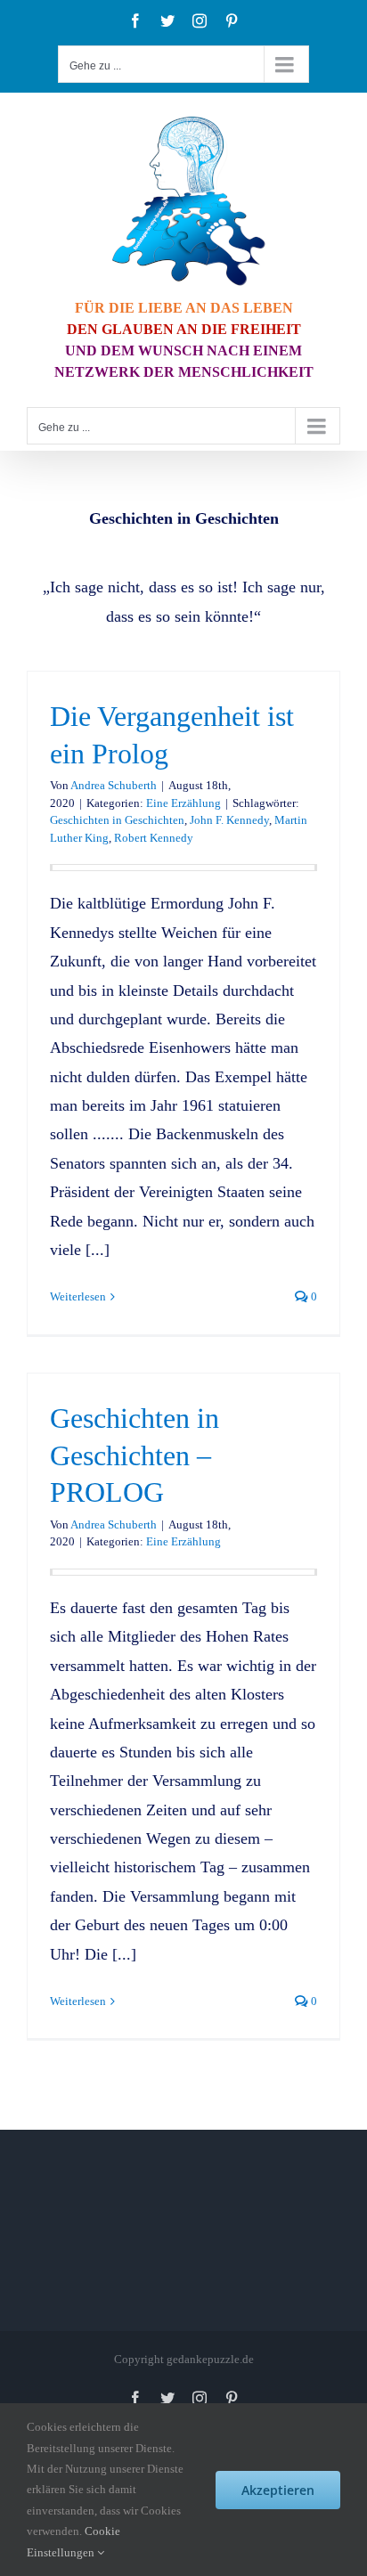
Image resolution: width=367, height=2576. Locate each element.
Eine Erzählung (183, 803)
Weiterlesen (78, 1296)
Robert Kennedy (154, 838)
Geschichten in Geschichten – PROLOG (135, 1455)
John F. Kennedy (229, 820)
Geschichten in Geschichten (117, 820)
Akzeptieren (278, 2490)
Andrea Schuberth (114, 785)
